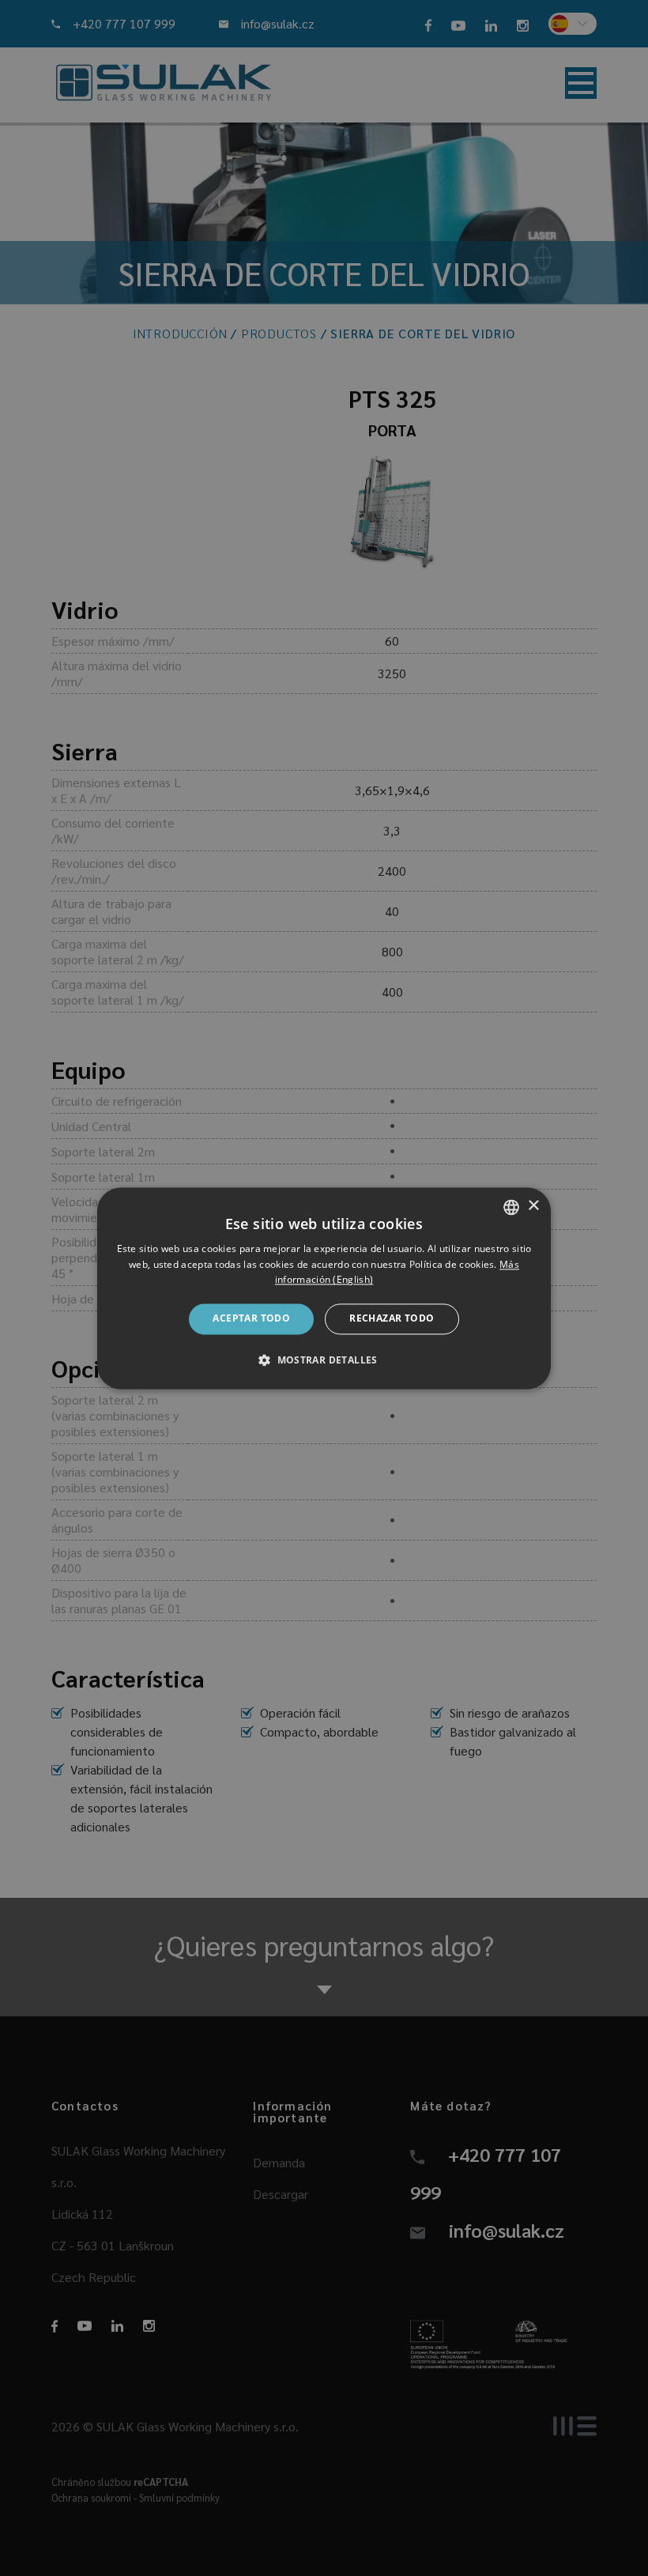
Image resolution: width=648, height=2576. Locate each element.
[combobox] (511, 1207)
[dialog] (324, 1288)
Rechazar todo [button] (392, 1319)
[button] (324, 1360)
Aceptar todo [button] (251, 1319)
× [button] (533, 1206)
